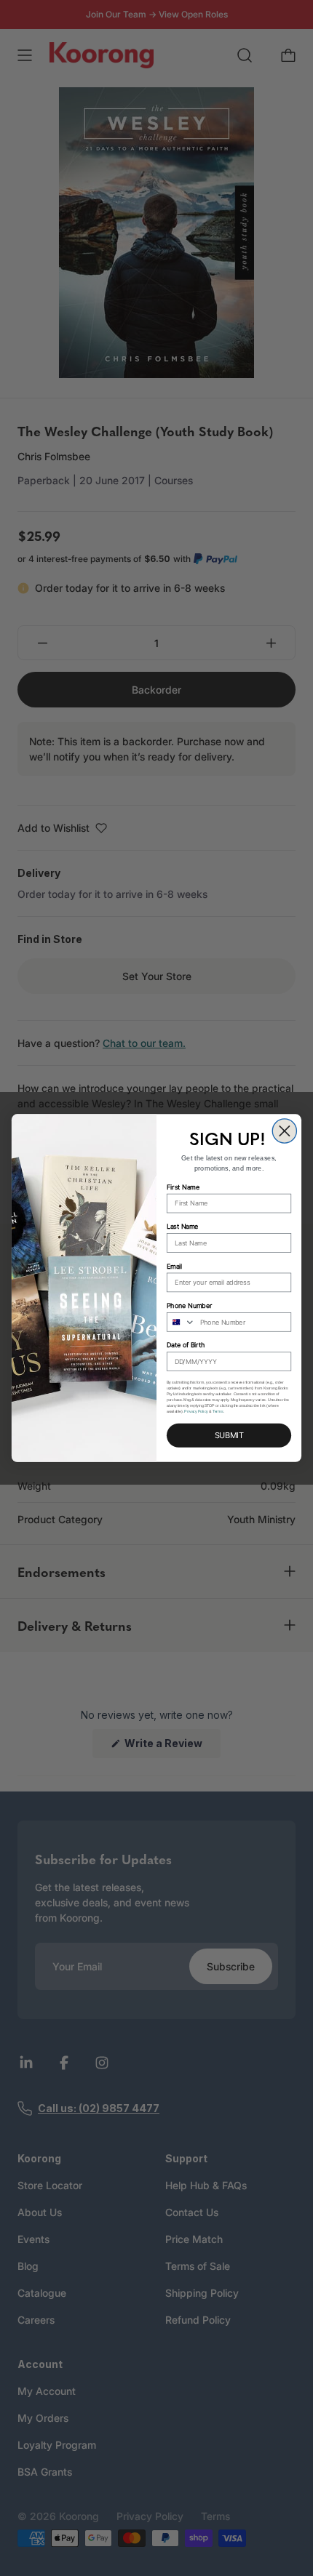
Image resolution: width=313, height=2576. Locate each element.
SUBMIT (229, 1436)
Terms (218, 1411)
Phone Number (189, 1305)
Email (174, 1266)
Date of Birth (186, 1345)
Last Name (183, 1227)
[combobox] (181, 1322)
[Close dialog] (284, 1131)
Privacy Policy (196, 1411)
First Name (183, 1187)
